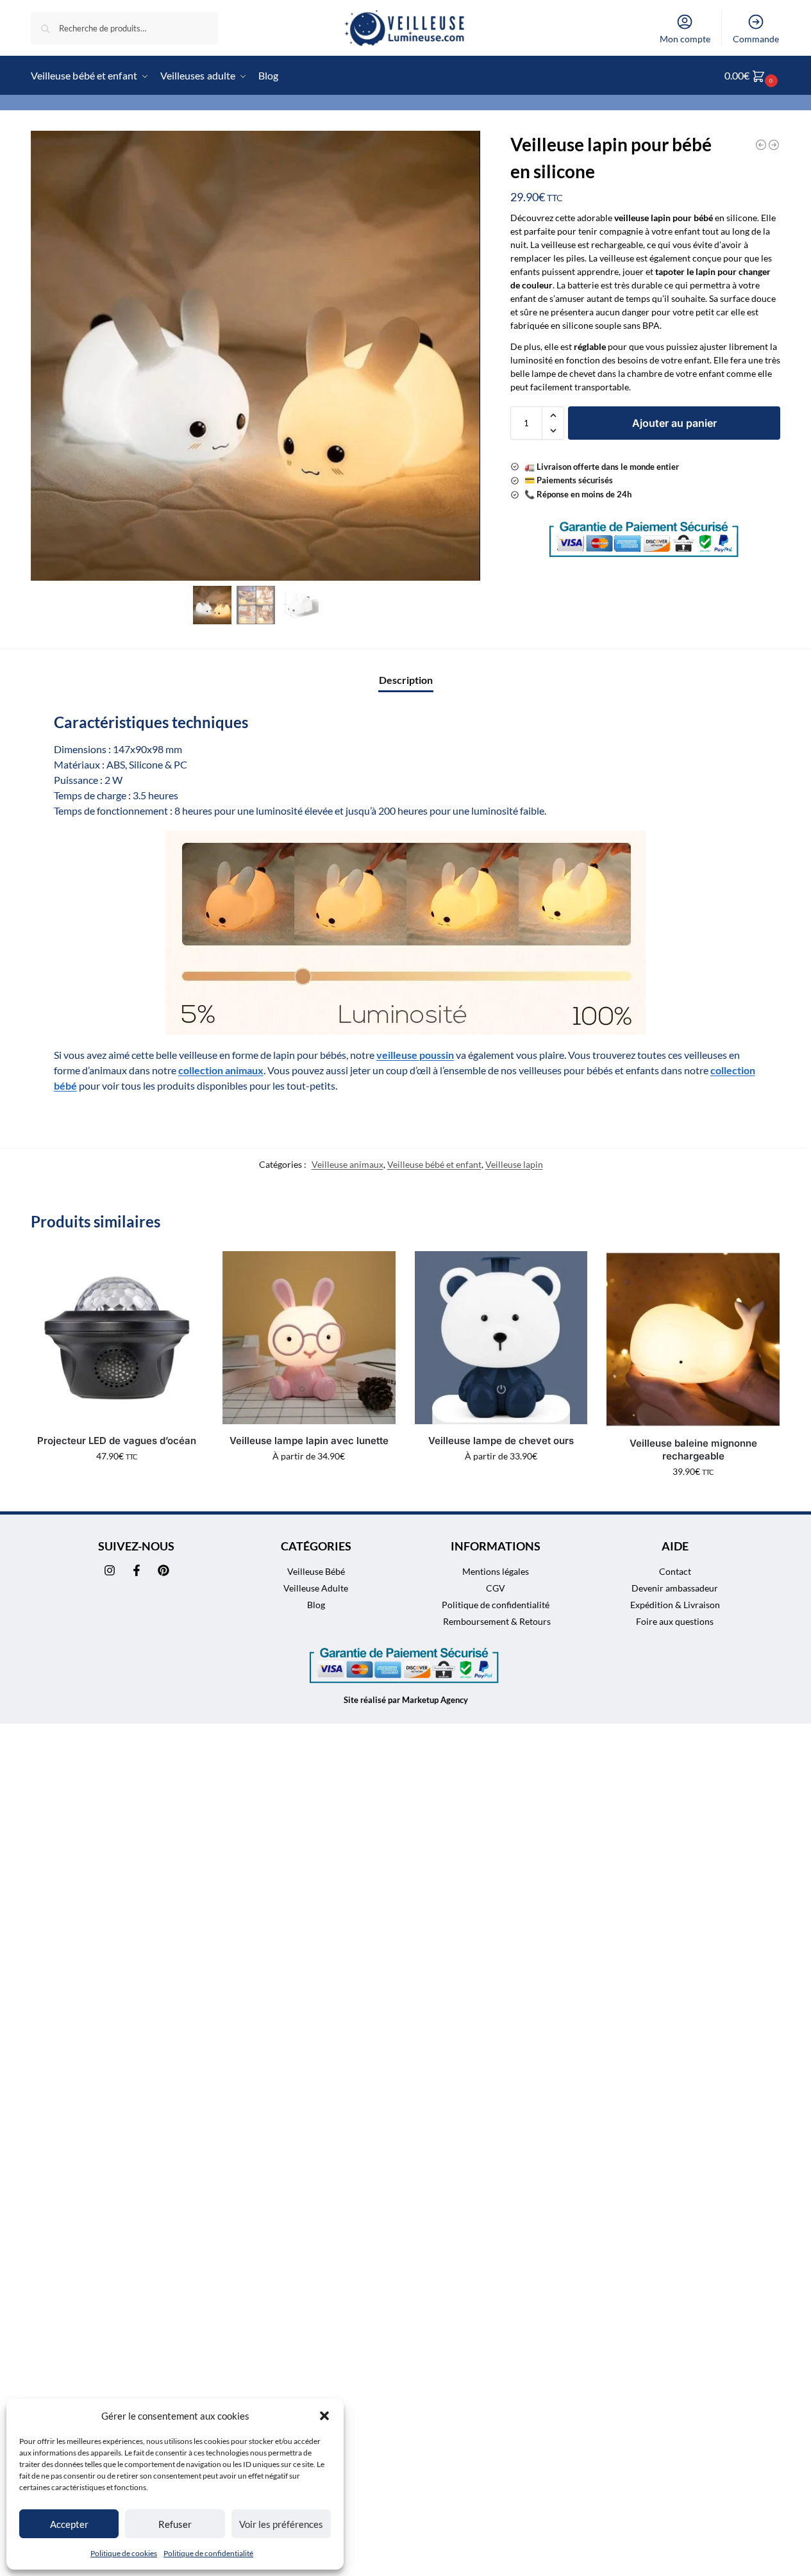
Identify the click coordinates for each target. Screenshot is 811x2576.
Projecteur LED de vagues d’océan (117, 1441)
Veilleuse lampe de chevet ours (501, 1441)
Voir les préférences (281, 2524)
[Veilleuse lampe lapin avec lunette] (309, 1338)
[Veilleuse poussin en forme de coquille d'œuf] (774, 145)
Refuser (175, 2524)
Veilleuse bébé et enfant (434, 1164)
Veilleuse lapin (514, 1164)
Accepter (69, 2524)
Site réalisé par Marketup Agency (406, 1700)
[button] (324, 2416)
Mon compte (685, 39)
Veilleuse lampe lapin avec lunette (309, 1441)
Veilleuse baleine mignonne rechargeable (693, 1450)
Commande (756, 39)
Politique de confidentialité (208, 2553)
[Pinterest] (163, 1570)
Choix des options (309, 1483)
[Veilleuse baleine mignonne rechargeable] (693, 1339)
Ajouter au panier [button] (117, 1483)
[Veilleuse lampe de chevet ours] (501, 1338)
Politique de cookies (124, 2553)
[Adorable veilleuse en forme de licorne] (761, 145)
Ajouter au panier (674, 423)
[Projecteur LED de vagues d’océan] (117, 1338)
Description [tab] (406, 680)
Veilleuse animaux (347, 1164)
